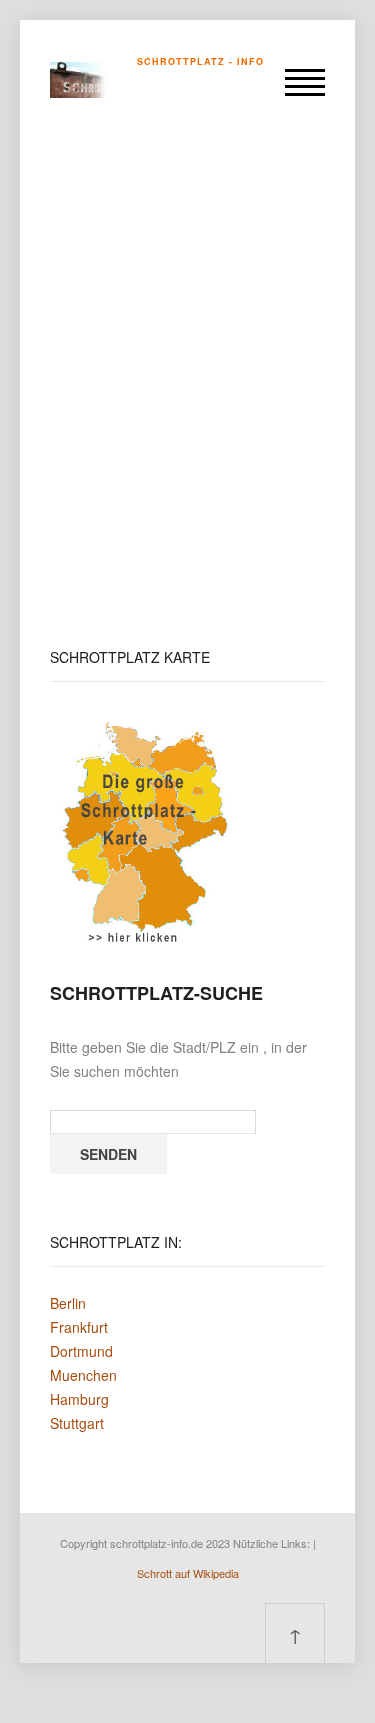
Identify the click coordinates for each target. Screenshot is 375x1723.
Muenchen (83, 1375)
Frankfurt (79, 1327)
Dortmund (81, 1351)
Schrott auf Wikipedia (188, 1573)
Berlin (68, 1303)
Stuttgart (77, 1423)
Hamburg (79, 1399)
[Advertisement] (187, 385)
